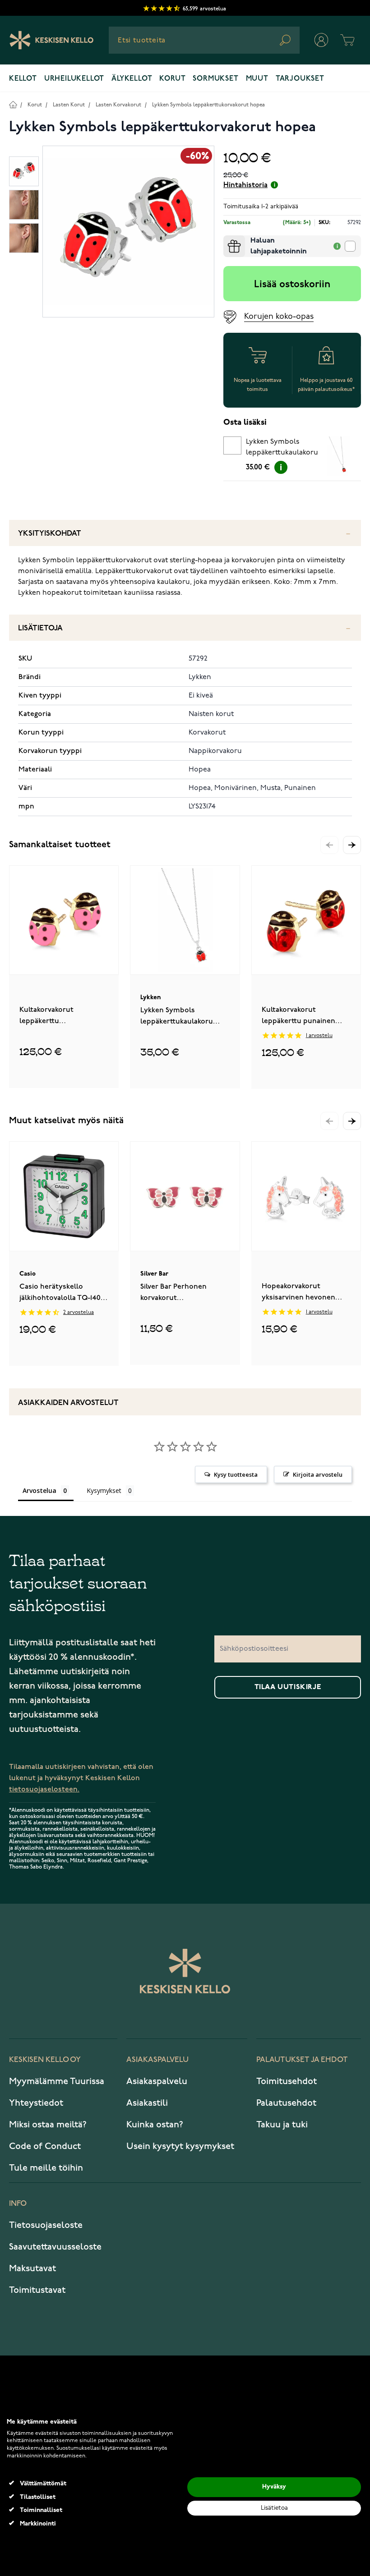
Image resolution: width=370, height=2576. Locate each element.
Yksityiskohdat (50, 534)
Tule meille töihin (46, 2168)
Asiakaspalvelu (157, 2081)
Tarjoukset (300, 79)
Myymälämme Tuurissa (57, 2081)
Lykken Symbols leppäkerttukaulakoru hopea (282, 449)
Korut (172, 79)
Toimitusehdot (287, 2081)
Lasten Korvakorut (118, 105)
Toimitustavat (37, 2290)
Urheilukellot (74, 79)
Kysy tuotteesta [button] (236, 1474)
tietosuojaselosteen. (44, 1789)
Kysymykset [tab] (104, 1490)
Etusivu (13, 104)
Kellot (23, 79)
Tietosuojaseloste (46, 2225)
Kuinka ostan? (155, 2125)
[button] (352, 845)
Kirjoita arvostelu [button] (318, 1474)
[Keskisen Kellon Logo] (52, 40)
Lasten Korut (69, 105)
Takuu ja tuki (282, 2125)
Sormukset (215, 79)
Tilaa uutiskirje (288, 1687)
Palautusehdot (286, 2103)
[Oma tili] (321, 40)
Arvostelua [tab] (39, 1490)
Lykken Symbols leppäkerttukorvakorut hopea (208, 105)
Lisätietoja (40, 628)
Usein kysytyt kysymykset (180, 2146)
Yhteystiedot (36, 2103)
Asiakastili (147, 2103)
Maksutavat (32, 2268)
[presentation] (227, 239)
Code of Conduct (45, 2146)
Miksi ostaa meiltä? (48, 2125)
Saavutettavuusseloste (55, 2247)
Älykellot (132, 79)
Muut (257, 79)
